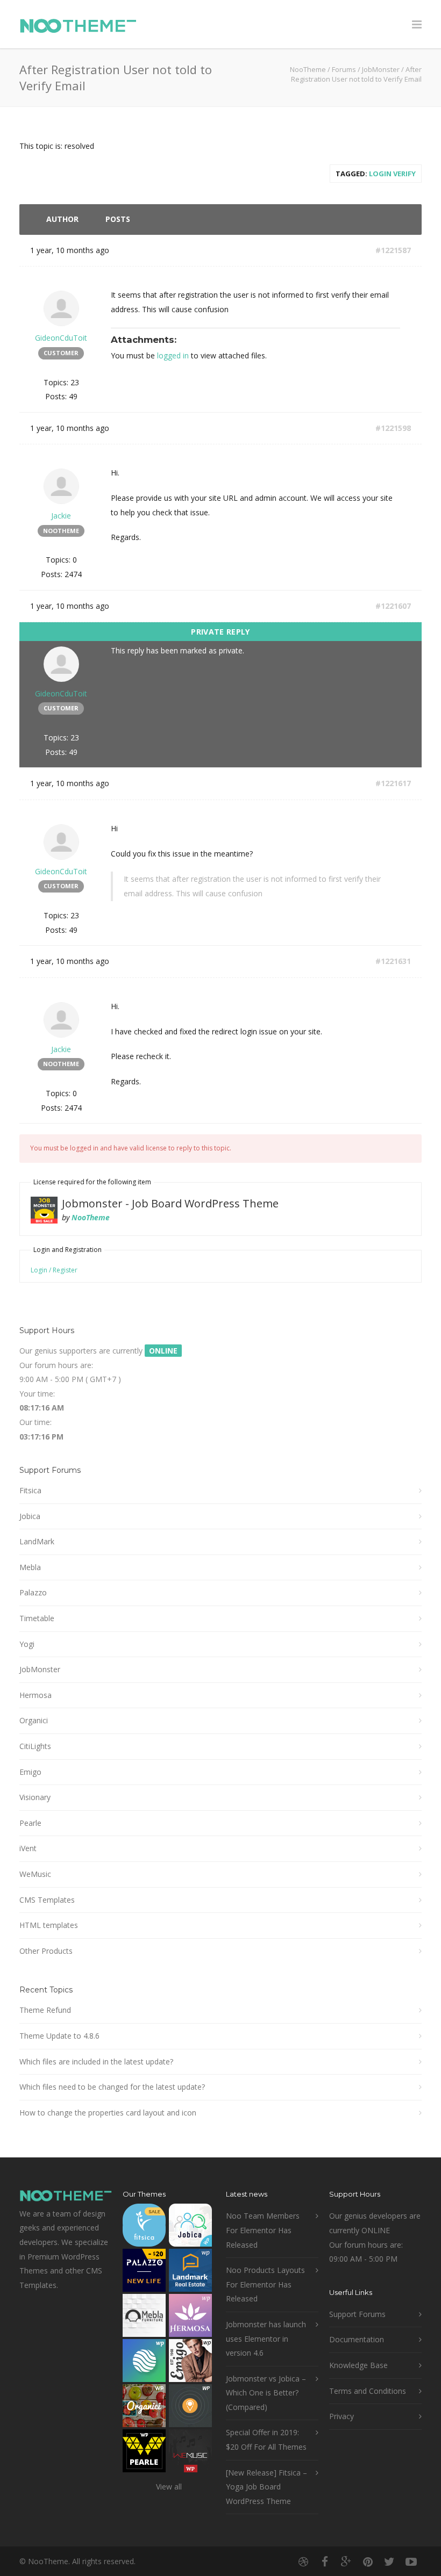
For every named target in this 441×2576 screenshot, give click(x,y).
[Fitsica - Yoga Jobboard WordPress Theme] (144, 2228)
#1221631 (393, 961)
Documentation (357, 2339)
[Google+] (346, 2561)
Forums (344, 69)
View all (169, 2487)
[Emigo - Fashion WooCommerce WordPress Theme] (190, 2363)
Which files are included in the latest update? (96, 2061)
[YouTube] (411, 2561)
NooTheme (308, 69)
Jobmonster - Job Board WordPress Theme (170, 1203)
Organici (34, 1720)
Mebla (30, 1567)
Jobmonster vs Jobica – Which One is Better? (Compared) (266, 2393)
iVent (28, 1848)
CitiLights (35, 1746)
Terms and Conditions (368, 2391)
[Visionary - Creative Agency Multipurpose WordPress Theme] (144, 2363)
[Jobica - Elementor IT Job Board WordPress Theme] (190, 2228)
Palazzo (33, 1592)
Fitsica (30, 1490)
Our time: (35, 1422)
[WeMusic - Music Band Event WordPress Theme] (190, 2453)
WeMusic (35, 1874)
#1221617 (393, 783)
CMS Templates (47, 1900)
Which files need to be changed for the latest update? (112, 2087)
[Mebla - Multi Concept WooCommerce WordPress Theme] (144, 2318)
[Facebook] (325, 2561)
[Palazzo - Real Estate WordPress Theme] (144, 2273)
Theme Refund (45, 2010)
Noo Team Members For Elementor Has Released (263, 2230)
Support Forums (357, 2314)
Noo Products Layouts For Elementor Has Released (265, 2284)
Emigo (30, 1772)
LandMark (37, 1541)
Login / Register (54, 1270)
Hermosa (35, 1695)
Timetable (37, 1618)
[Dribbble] (303, 2561)
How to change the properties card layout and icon (108, 2113)
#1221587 (393, 250)
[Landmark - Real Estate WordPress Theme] (190, 2273)
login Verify (392, 174)
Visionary (35, 1797)
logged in (173, 355)
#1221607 (393, 606)
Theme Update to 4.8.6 (59, 2036)
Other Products (46, 1951)
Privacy (342, 2416)
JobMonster (381, 69)
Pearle (30, 1823)
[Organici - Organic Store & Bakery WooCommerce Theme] (144, 2408)
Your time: (37, 1394)
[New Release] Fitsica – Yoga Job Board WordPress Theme (266, 2487)
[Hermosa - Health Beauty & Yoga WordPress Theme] (190, 2318)
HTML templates (49, 1925)
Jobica (30, 1516)
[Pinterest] (368, 2561)
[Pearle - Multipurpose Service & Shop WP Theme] (144, 2453)
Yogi (27, 1644)
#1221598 (393, 428)
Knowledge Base (358, 2365)
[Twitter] (389, 2561)
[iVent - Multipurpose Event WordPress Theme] (190, 2408)
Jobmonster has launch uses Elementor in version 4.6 (266, 2338)
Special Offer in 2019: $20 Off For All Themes (266, 2440)
